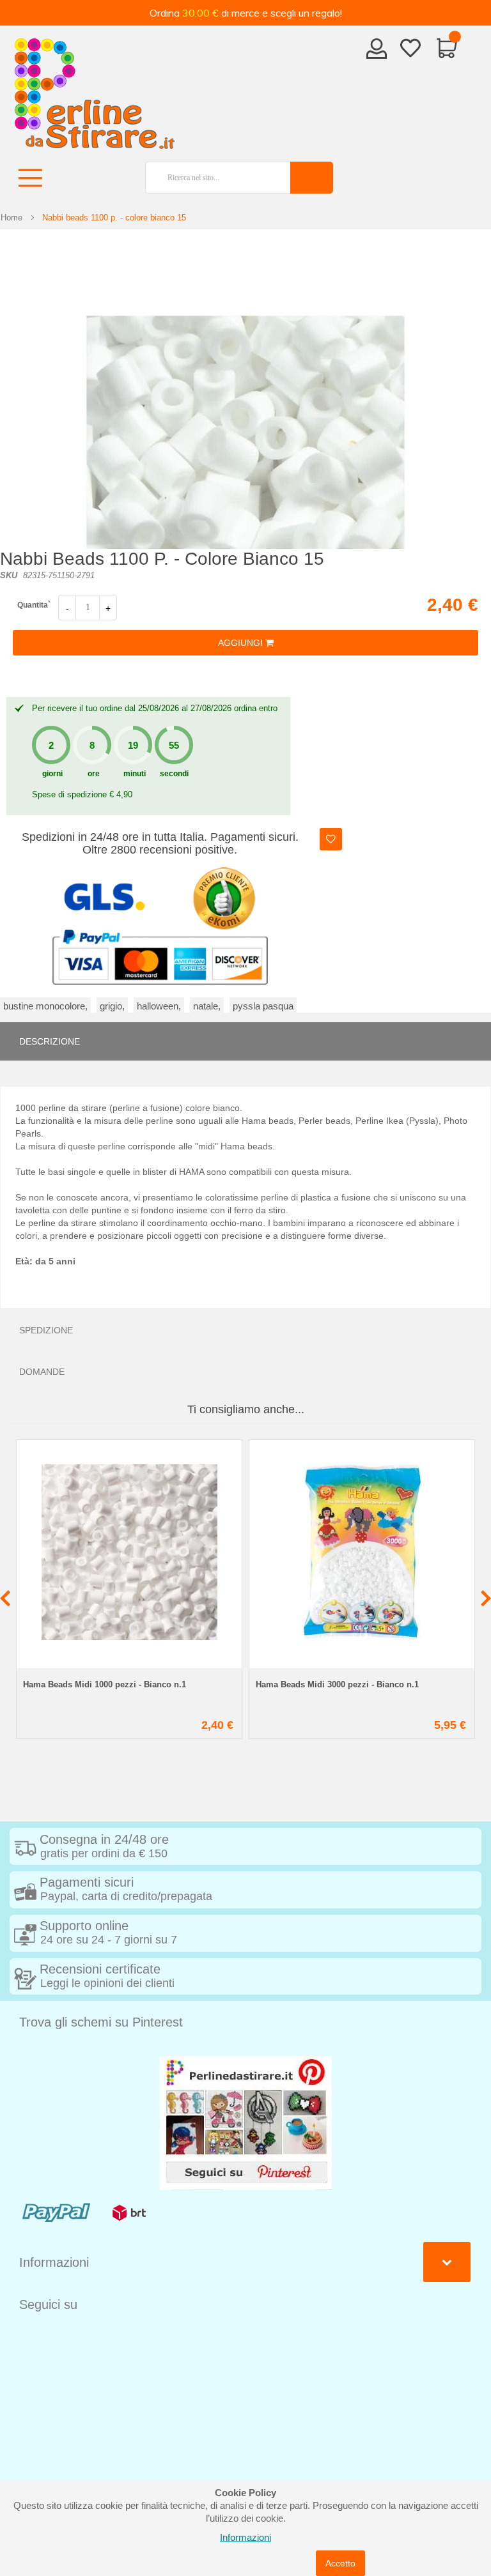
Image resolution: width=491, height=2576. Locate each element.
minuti (135, 774)
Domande (42, 1372)
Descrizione (50, 1041)
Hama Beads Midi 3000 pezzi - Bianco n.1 (337, 1684)
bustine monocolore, (45, 1006)
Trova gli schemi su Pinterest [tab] (101, 2022)
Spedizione (46, 1330)
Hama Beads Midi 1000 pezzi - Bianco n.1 (105, 1684)
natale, (207, 1006)
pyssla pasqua (263, 1006)
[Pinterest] (245, 2122)
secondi (174, 774)
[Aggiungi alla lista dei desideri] (331, 839)
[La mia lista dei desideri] (410, 50)
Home (12, 218)
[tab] (245, 1041)
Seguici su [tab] (48, 2304)
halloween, (159, 1006)
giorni (52, 774)
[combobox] (213, 178)
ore (94, 774)
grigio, (112, 1006)
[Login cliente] (377, 52)
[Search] (312, 178)
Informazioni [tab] (54, 2262)
